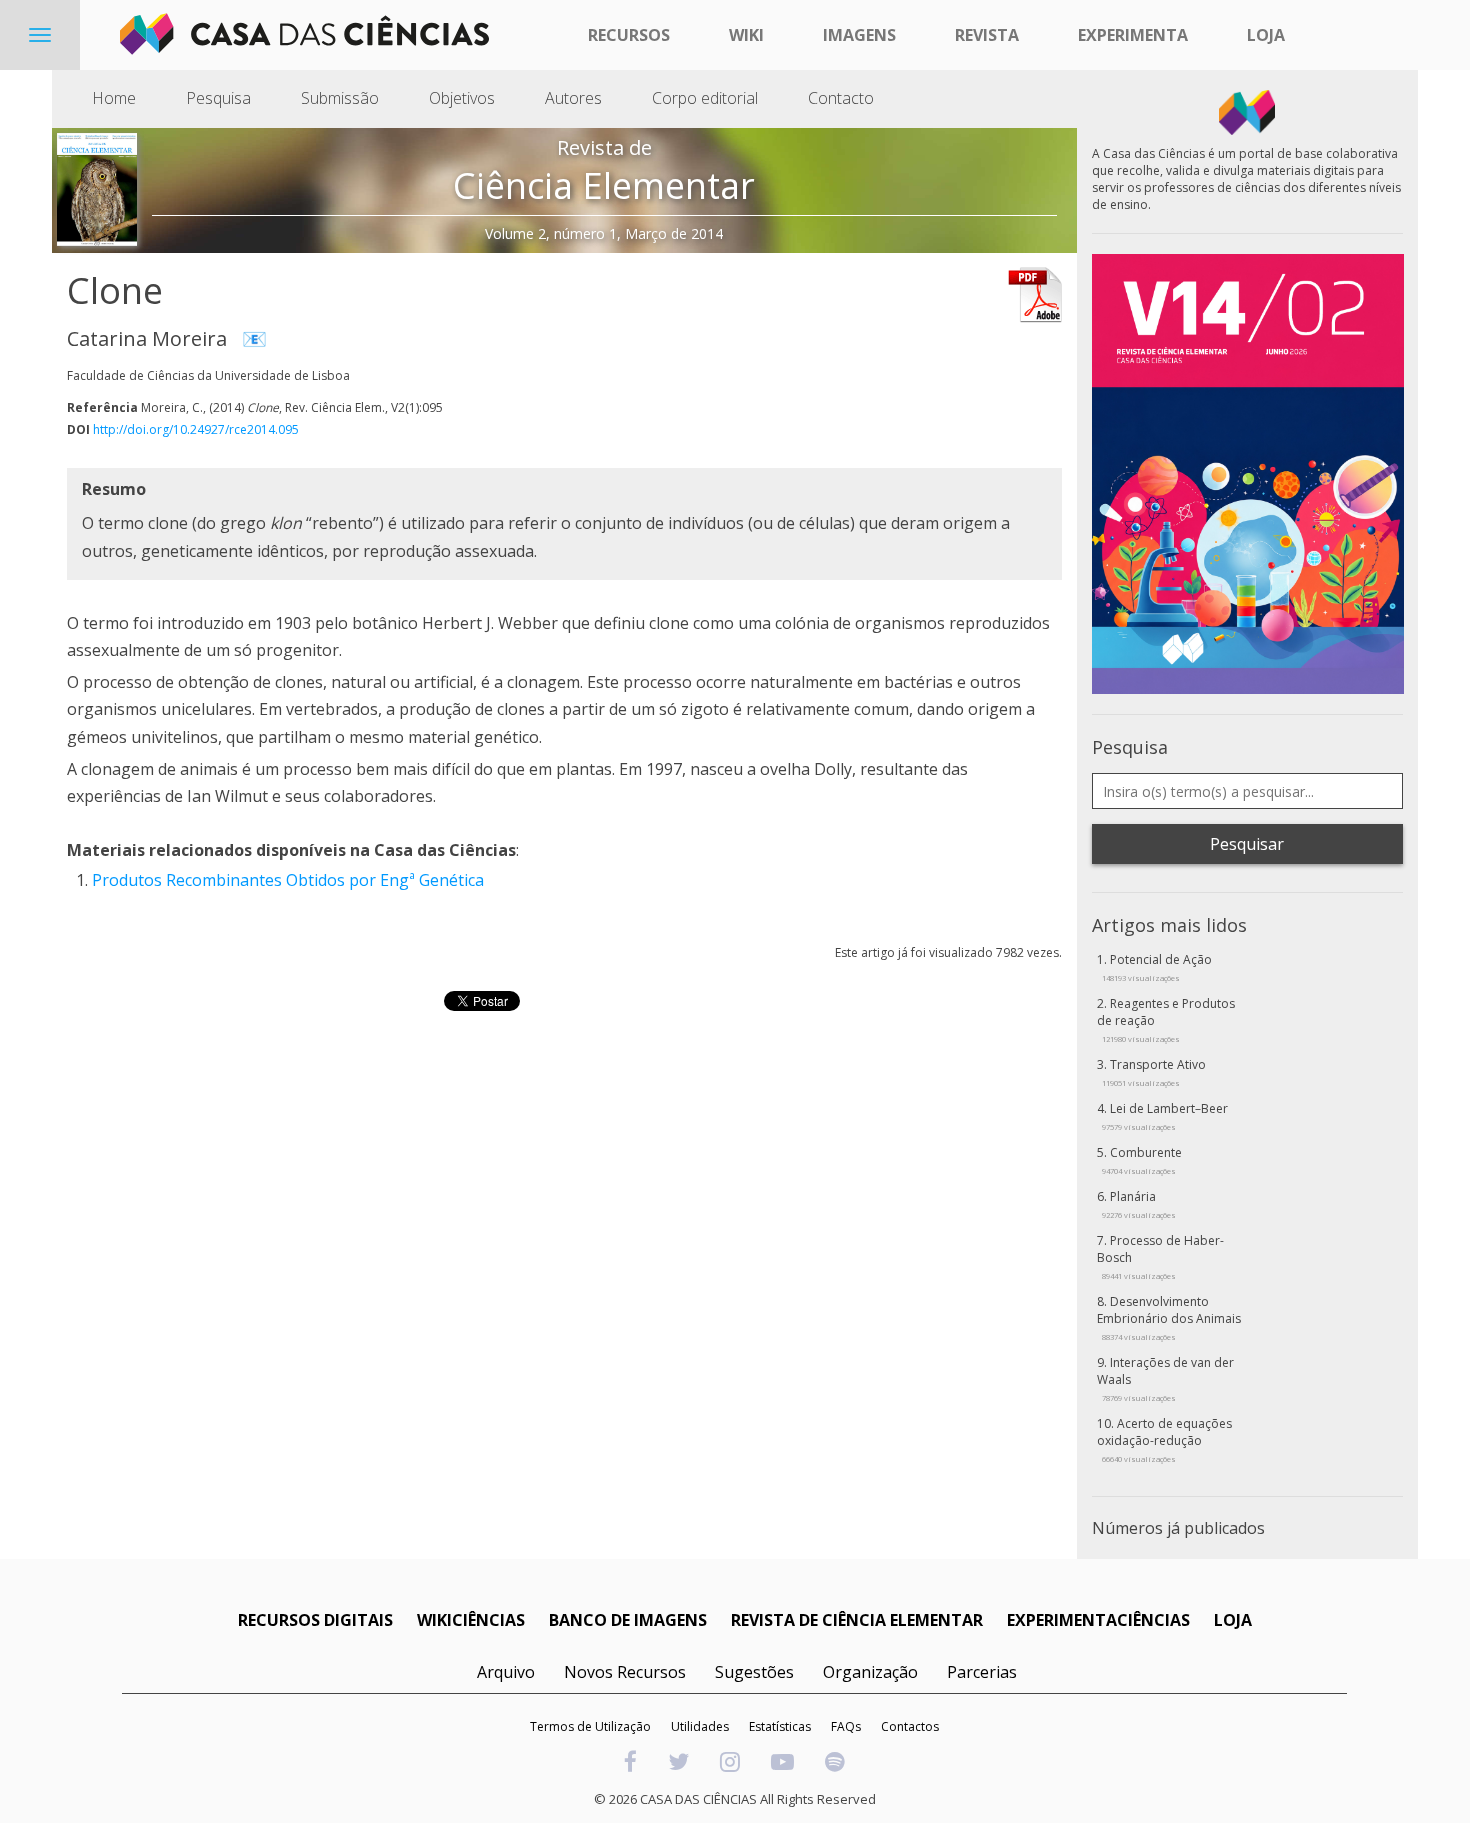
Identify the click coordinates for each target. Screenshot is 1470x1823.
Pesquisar (1247, 844)
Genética (451, 880)
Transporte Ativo (1154, 1072)
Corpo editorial (705, 98)
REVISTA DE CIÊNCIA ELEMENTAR (857, 1620)
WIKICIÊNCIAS (471, 1620)
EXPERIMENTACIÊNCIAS (1098, 1620)
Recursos (629, 35)
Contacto (841, 98)
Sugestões (754, 1672)
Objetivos (462, 98)
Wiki (746, 35)
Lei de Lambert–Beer (1165, 1116)
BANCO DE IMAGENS (628, 1620)
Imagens (859, 35)
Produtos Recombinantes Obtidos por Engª (255, 880)
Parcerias (982, 1672)
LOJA (1233, 1620)
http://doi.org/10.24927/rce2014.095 (196, 429)
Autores (573, 98)
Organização (870, 1672)
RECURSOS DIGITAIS (315, 1620)
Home (114, 98)
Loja (1266, 35)
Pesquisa (218, 98)
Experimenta (1133, 35)
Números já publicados (1178, 1528)
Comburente (1142, 1160)
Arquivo (506, 1672)
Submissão (340, 98)
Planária (1139, 1204)
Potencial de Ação (1157, 967)
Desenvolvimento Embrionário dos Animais (1169, 1317)
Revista (987, 35)
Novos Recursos (625, 1672)
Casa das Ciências (445, 850)
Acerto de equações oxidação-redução (1164, 1439)
